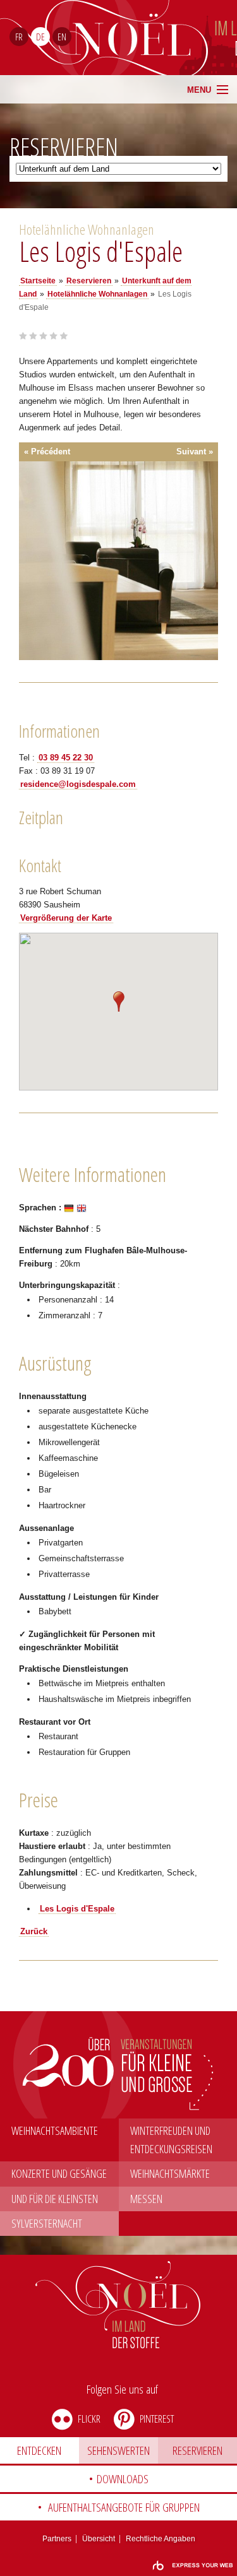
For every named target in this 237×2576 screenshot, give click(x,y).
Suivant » (195, 452)
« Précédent (47, 452)
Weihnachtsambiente (55, 2130)
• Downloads (118, 2479)
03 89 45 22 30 (66, 758)
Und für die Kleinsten (55, 2199)
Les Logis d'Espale (77, 1909)
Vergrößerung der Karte (66, 918)
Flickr (89, 2419)
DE (40, 37)
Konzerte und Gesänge (59, 2173)
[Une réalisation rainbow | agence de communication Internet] (192, 2566)
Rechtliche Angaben (161, 2539)
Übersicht (99, 2539)
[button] (119, 1001)
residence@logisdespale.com (78, 784)
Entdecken (39, 2450)
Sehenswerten (118, 2450)
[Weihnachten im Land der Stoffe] (118, 2305)
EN (62, 37)
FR (19, 37)
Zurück (34, 1931)
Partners (57, 2539)
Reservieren (197, 2450)
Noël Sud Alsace (168, 38)
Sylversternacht (47, 2223)
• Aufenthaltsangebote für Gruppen (118, 2507)
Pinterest (157, 2419)
